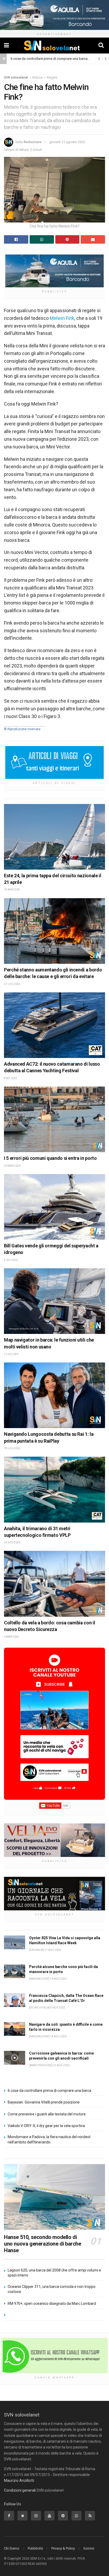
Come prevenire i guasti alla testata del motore (47, 2114)
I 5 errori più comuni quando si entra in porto (50, 1158)
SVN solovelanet (16, 78)
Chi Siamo (12, 2548)
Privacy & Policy (63, 2548)
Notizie (37, 78)
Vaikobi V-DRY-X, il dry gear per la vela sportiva (46, 2126)
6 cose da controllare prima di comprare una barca (49, 59)
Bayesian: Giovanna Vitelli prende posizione (44, 2102)
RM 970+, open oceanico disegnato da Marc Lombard (52, 2304)
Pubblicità (35, 2548)
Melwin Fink (62, 318)
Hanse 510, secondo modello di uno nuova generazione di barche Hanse (43, 2244)
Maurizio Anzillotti (19, 2480)
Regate (52, 78)
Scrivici (89, 2548)
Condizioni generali (20, 2490)
